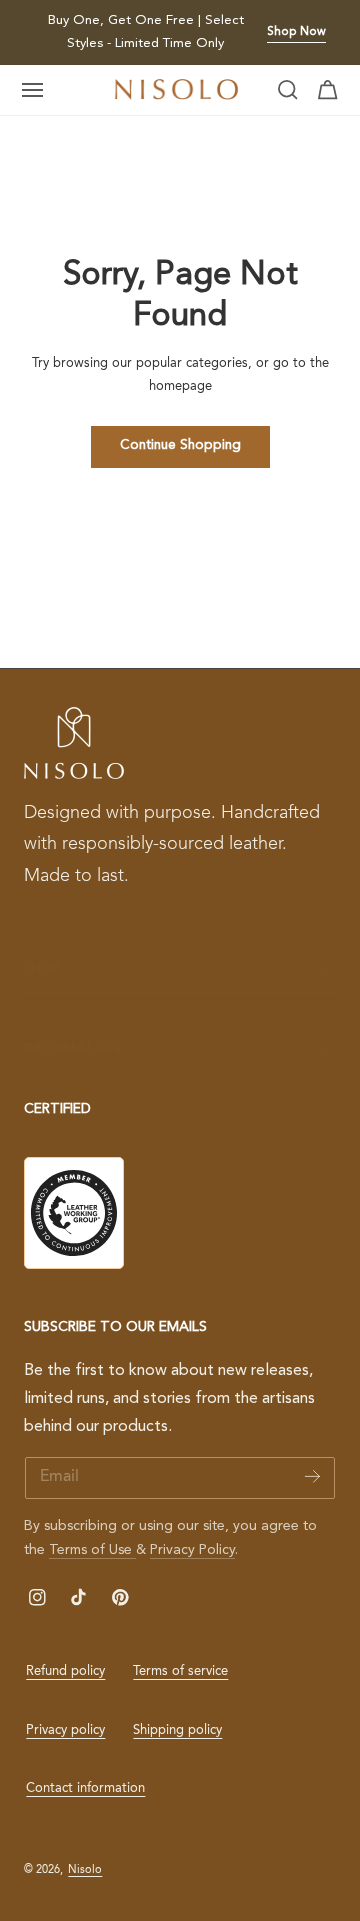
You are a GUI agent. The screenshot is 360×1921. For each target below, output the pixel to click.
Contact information (85, 1788)
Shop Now (296, 32)
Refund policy (65, 1671)
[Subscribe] (312, 1476)
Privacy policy (65, 1730)
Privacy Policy (192, 1550)
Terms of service (180, 1671)
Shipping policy (177, 1730)
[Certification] (74, 1213)
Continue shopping (180, 445)
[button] (33, 90)
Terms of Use (92, 1550)
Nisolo (85, 1870)
